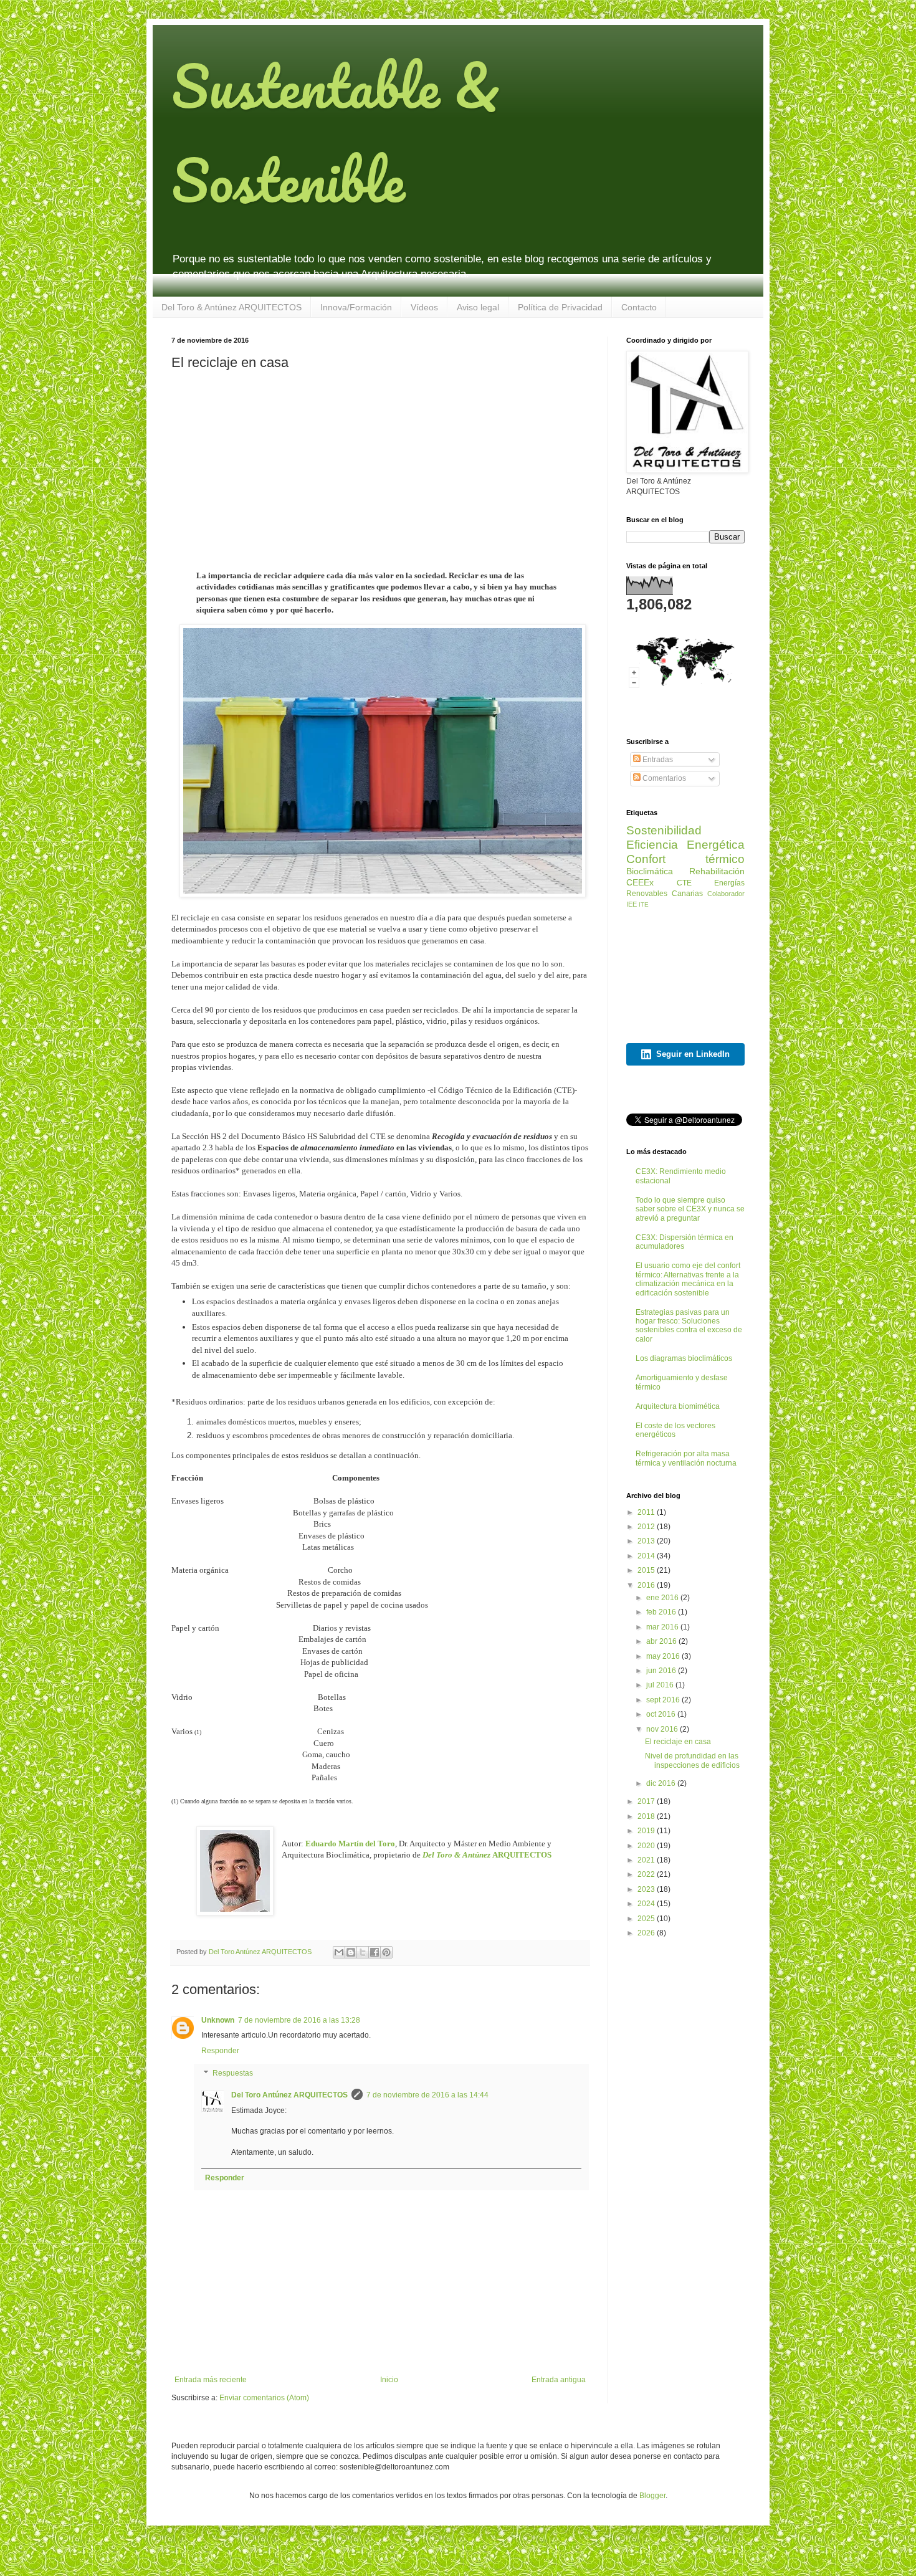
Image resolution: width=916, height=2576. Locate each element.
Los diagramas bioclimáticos (684, 1358)
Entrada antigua (559, 2380)
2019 (647, 1831)
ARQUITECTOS (487, 1855)
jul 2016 (661, 1685)
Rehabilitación (717, 871)
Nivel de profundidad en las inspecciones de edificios (692, 1760)
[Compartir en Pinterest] (386, 1952)
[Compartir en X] (363, 1952)
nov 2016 (663, 1729)
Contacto (639, 307)
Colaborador (726, 894)
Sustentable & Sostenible (336, 133)
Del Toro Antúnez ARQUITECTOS (289, 2095)
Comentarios (663, 778)
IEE (632, 904)
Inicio (389, 2380)
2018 (647, 1816)
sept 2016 (664, 1700)
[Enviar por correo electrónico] (339, 1952)
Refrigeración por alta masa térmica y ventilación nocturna (686, 1458)
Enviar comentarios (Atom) (264, 2398)
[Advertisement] (380, 468)
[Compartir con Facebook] (375, 1952)
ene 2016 (663, 1598)
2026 (647, 1933)
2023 (647, 1889)
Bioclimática (650, 871)
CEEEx (640, 882)
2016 (647, 1585)
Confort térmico (685, 859)
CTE (684, 883)
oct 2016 (662, 1714)
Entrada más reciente (211, 2380)
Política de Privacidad (560, 307)
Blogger (652, 2496)
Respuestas (233, 2073)
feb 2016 (662, 1612)
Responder (220, 2051)
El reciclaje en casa (678, 1742)
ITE (644, 904)
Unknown (218, 2020)
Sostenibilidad (664, 830)
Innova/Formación (356, 307)
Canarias (687, 894)
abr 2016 (662, 1641)
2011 (647, 1512)
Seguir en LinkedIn (693, 1054)
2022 (647, 1874)
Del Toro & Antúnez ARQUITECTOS (231, 307)
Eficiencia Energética (685, 845)
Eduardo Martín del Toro (350, 1844)
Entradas (657, 760)
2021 (647, 1860)
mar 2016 (663, 1627)
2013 (647, 1541)
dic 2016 (662, 1783)
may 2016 (664, 1656)
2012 (647, 1527)
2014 (647, 1556)
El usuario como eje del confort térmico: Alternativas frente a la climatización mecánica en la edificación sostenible (688, 1279)
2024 (647, 1904)
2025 (647, 1919)
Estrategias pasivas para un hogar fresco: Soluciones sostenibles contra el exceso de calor (689, 1326)
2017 (647, 1801)
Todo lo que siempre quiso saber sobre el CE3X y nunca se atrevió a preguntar (690, 1209)
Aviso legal (478, 307)
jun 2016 (662, 1671)
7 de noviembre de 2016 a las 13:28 (299, 2020)
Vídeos (424, 307)
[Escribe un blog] (351, 1952)
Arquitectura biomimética (678, 1406)
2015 (647, 1570)
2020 (647, 1846)
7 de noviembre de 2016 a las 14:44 (427, 2095)
